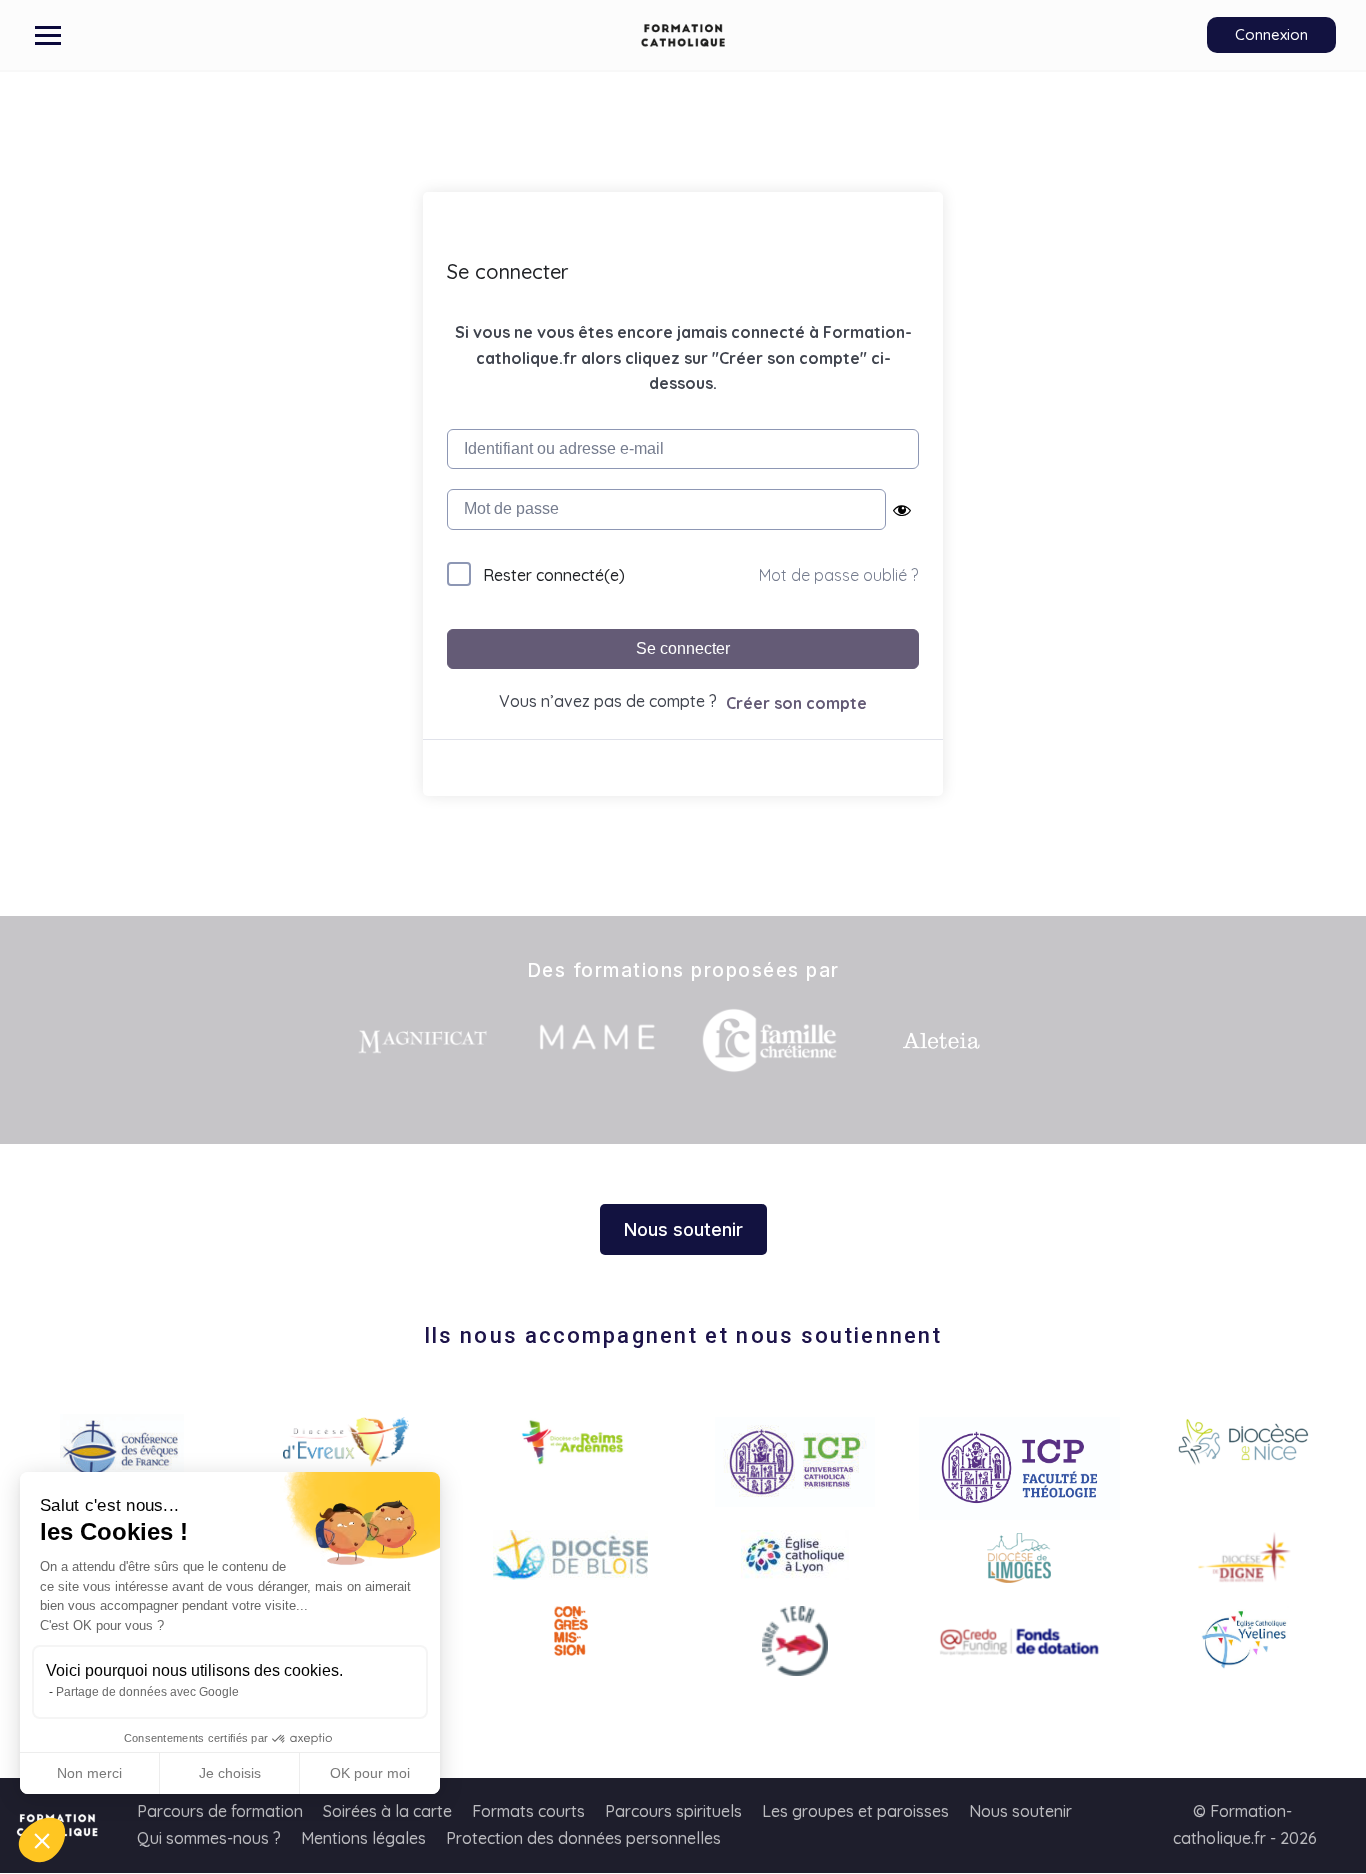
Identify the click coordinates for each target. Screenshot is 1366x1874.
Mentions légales (363, 1838)
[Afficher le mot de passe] (902, 510)
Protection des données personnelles (583, 1838)
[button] (42, 1840)
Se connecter (683, 648)
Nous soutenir (1020, 1811)
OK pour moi (370, 1773)
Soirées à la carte (387, 1811)
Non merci (89, 1773)
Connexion (1271, 34)
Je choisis (230, 1773)
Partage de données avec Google (147, 1692)
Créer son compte (796, 703)
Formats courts (528, 1811)
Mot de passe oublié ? (838, 575)
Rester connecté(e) (554, 575)
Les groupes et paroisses (855, 1811)
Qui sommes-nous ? (209, 1838)
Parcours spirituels (673, 1811)
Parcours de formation (220, 1811)
